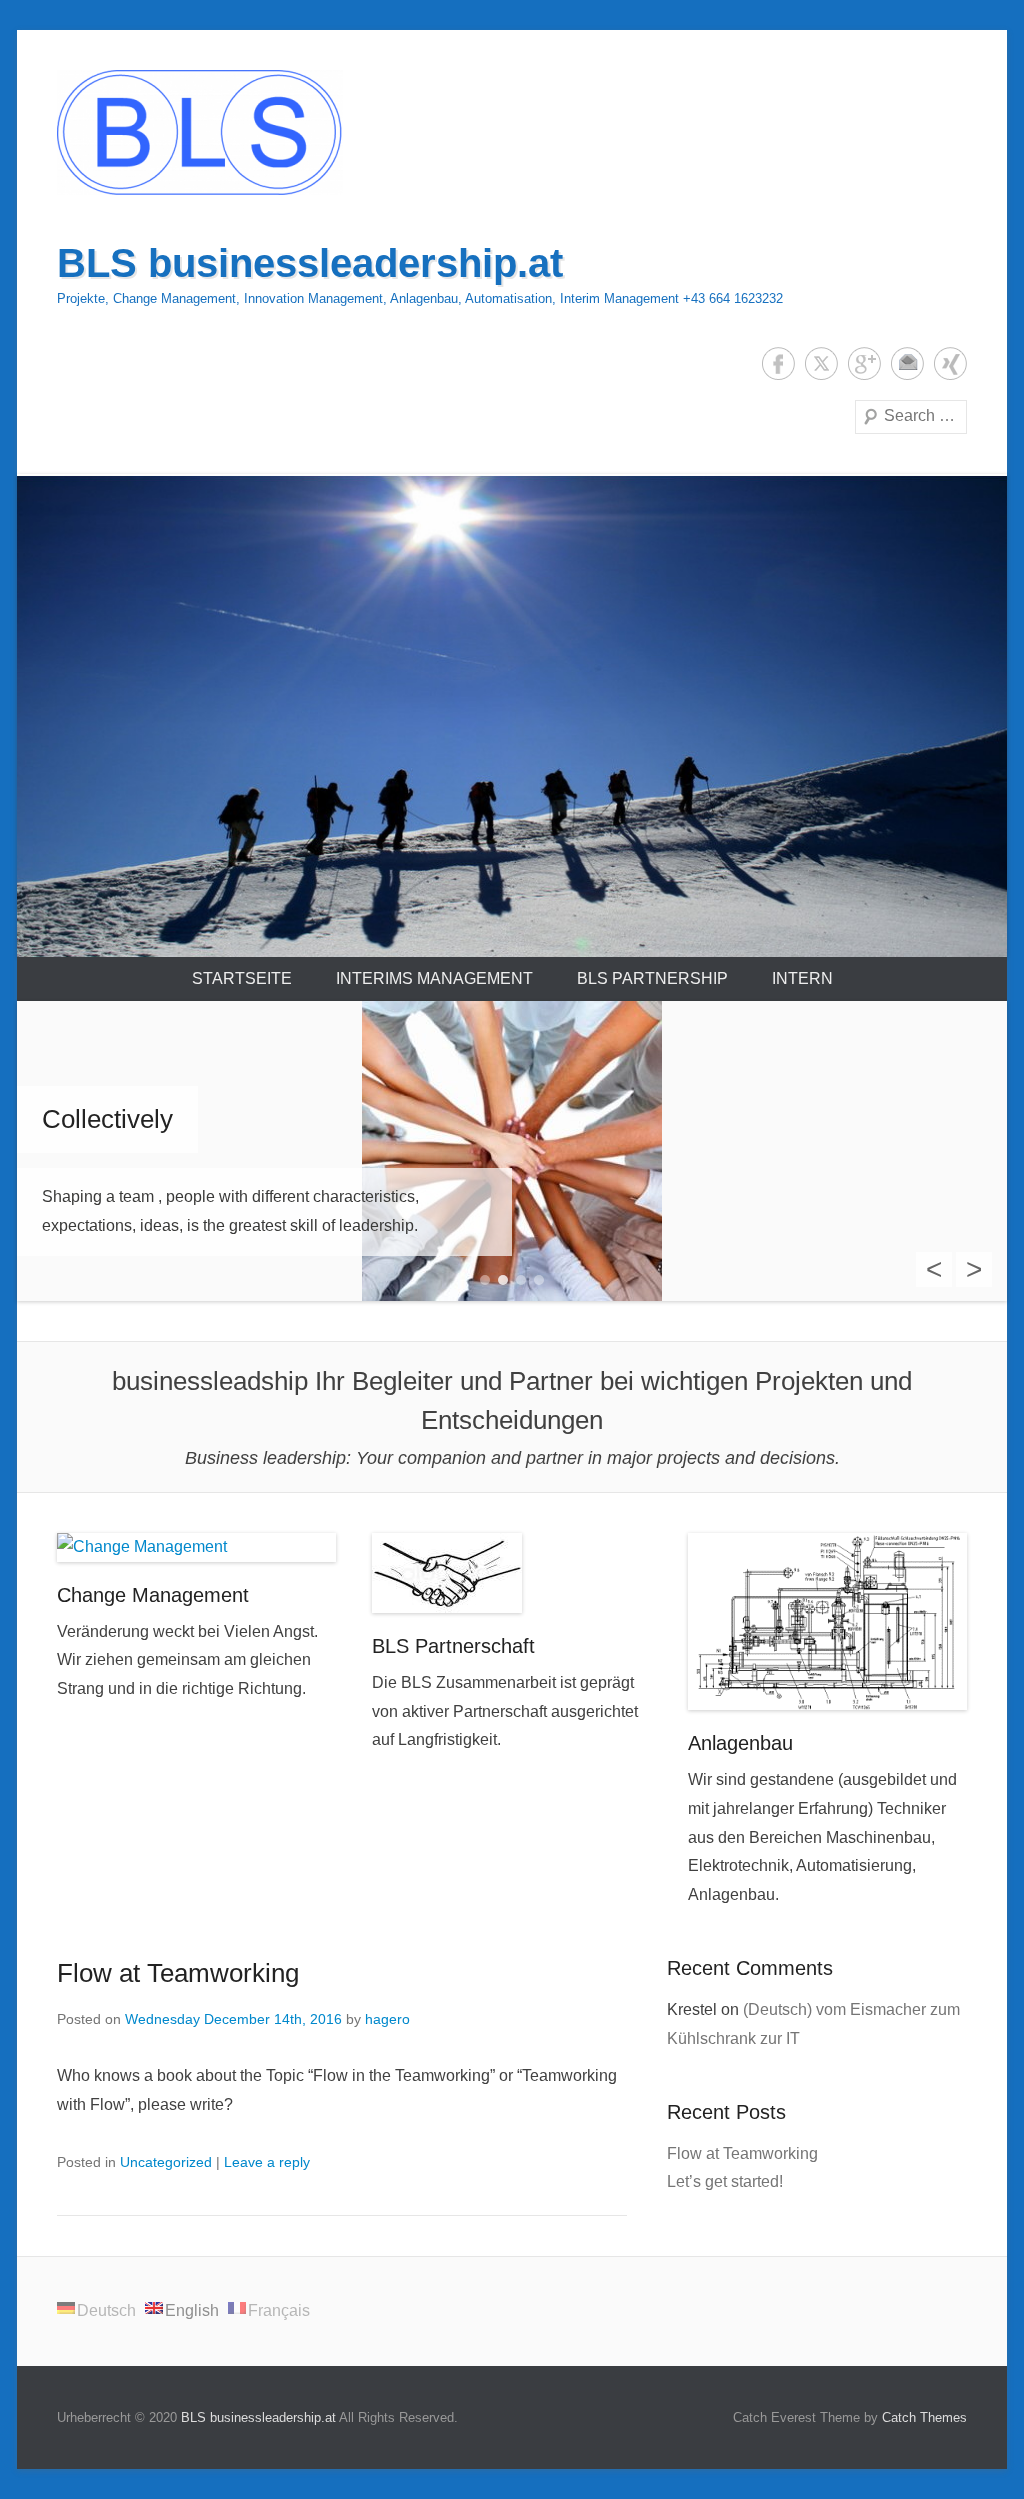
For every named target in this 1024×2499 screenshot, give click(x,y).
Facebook (778, 363)
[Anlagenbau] (827, 1621)
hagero (387, 2019)
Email (907, 363)
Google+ (864, 363)
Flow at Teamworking (178, 1973)
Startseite (242, 978)
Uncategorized (166, 2162)
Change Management (153, 1595)
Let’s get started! (725, 2181)
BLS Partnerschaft (453, 1646)
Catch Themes (924, 2417)
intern (802, 978)
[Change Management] (196, 1547)
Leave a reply (267, 2162)
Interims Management (434, 978)
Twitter (821, 363)
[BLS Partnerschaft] (511, 1573)
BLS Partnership (652, 978)
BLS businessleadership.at (310, 263)
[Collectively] (512, 1151)
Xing (950, 363)
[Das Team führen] (512, 715)
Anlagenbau (740, 1743)
